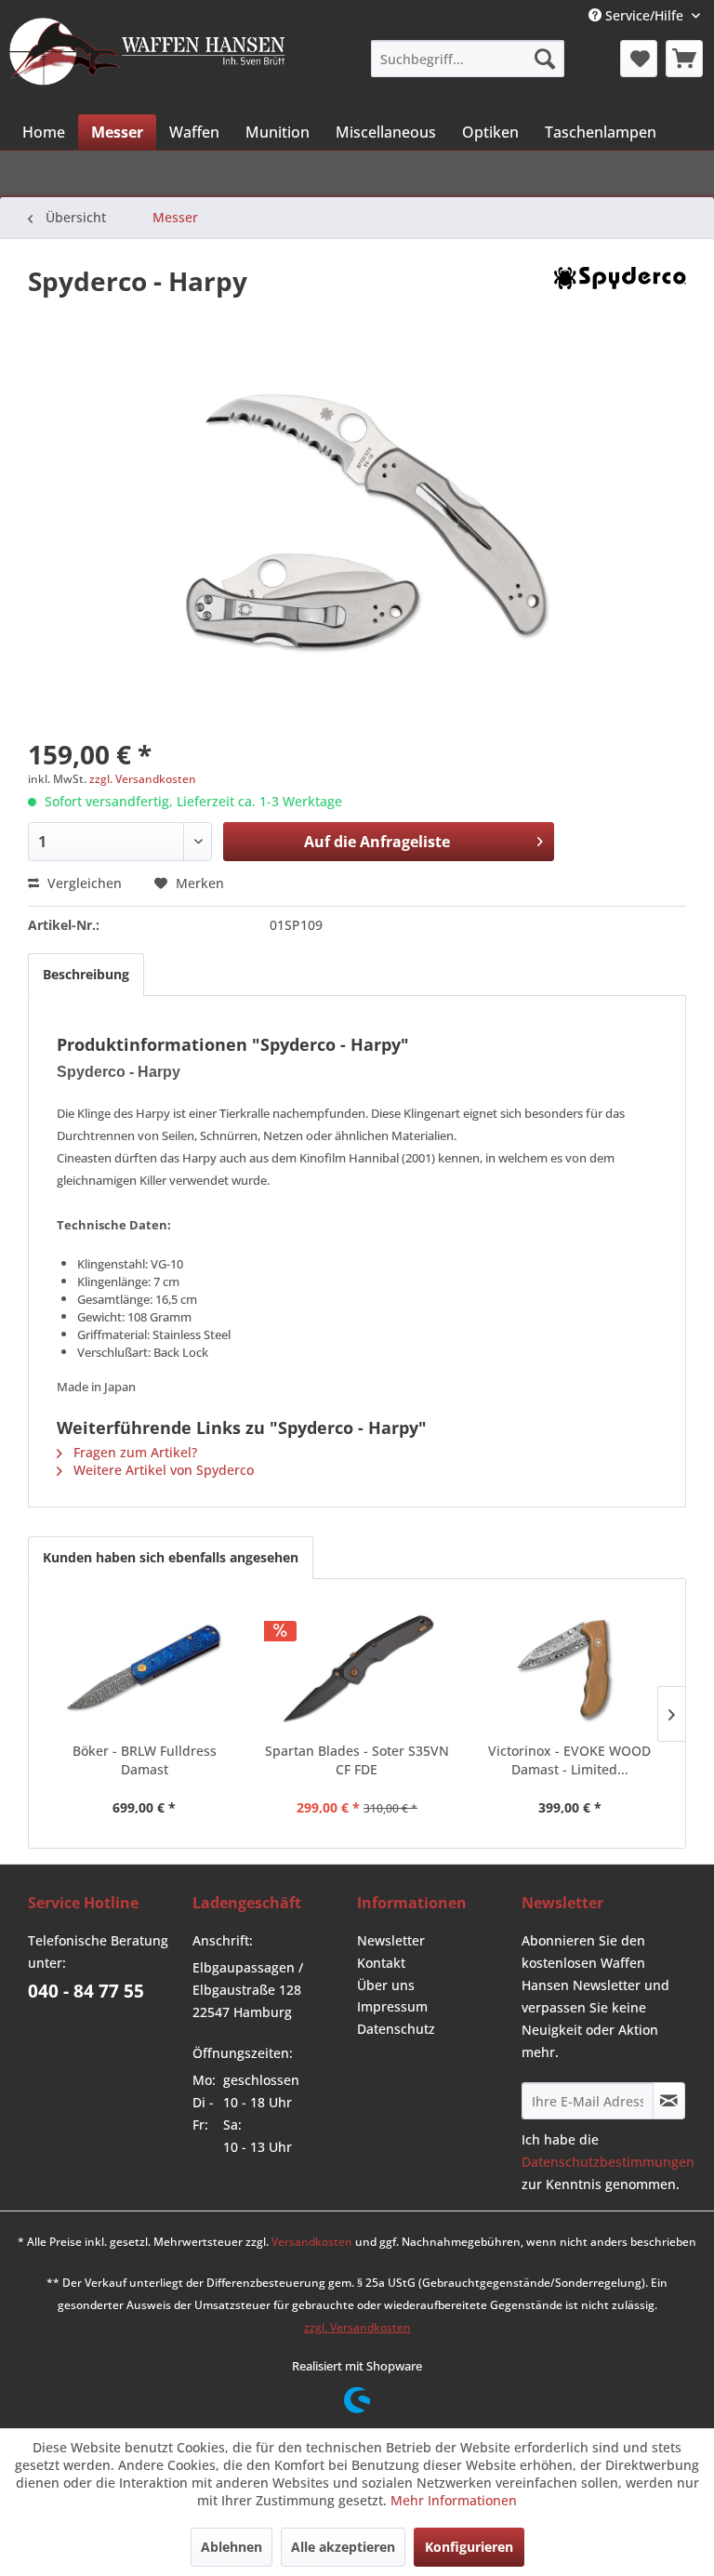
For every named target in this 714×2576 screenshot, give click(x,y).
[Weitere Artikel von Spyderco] (620, 299)
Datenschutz (396, 2029)
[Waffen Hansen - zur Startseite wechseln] (147, 57)
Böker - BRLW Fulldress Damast (145, 1760)
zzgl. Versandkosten (143, 779)
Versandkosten (312, 2242)
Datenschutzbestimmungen (608, 2162)
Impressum (392, 2006)
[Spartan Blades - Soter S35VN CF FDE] (357, 1667)
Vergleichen (83, 883)
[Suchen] (545, 59)
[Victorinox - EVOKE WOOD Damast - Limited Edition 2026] (569, 1667)
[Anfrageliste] (684, 59)
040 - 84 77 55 (86, 1991)
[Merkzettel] (639, 59)
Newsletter (391, 1940)
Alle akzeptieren (343, 2547)
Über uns (386, 1985)
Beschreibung (86, 974)
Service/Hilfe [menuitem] (644, 15)
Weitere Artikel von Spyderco (162, 1470)
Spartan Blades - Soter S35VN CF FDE (357, 1760)
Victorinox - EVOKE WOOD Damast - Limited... (569, 1760)
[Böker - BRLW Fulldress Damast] (145, 1667)
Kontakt (381, 1963)
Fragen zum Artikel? (133, 1452)
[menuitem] (467, 59)
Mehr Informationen (454, 2500)
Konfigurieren (469, 2547)
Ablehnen (231, 2547)
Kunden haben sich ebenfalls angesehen (171, 1557)
